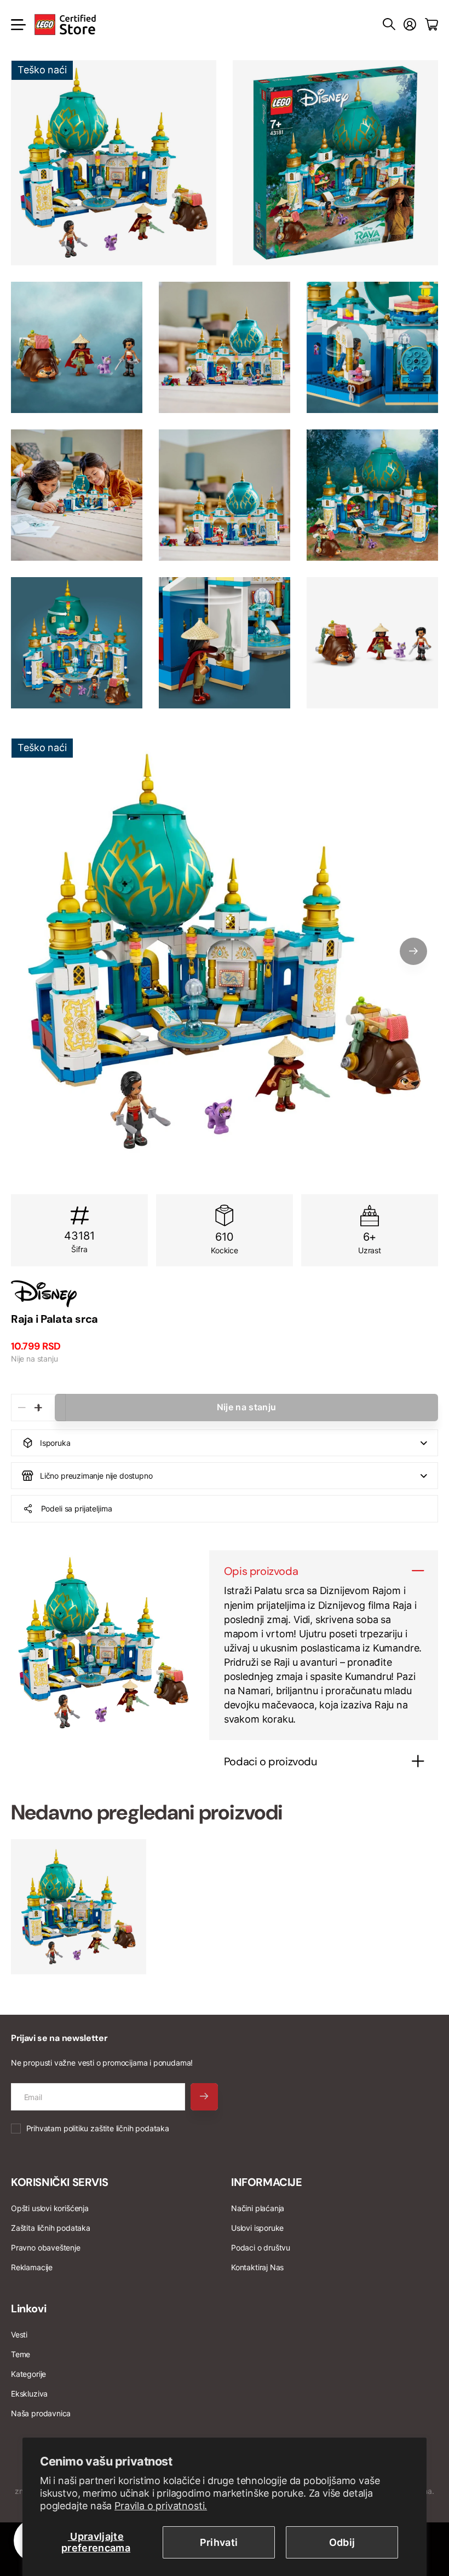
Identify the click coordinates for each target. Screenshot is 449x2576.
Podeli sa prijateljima (77, 1508)
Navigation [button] (17, 25)
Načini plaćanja (258, 2208)
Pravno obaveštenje (46, 2248)
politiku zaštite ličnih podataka (116, 2128)
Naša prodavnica (41, 2413)
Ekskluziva (29, 2394)
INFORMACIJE (267, 2182)
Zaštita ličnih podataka (51, 2228)
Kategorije (28, 2374)
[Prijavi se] (410, 25)
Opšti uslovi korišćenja (50, 2208)
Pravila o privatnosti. (161, 2506)
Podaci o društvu (261, 2248)
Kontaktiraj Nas (257, 2267)
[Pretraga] (389, 25)
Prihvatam (98, 2128)
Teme (21, 2354)
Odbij (342, 2542)
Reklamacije (32, 2267)
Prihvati (219, 2542)
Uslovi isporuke (257, 2228)
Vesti (19, 2334)
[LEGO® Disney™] (225, 1294)
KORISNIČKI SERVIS (59, 2182)
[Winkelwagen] (431, 25)
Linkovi (28, 2308)
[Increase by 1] (38, 1408)
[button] (413, 951)
